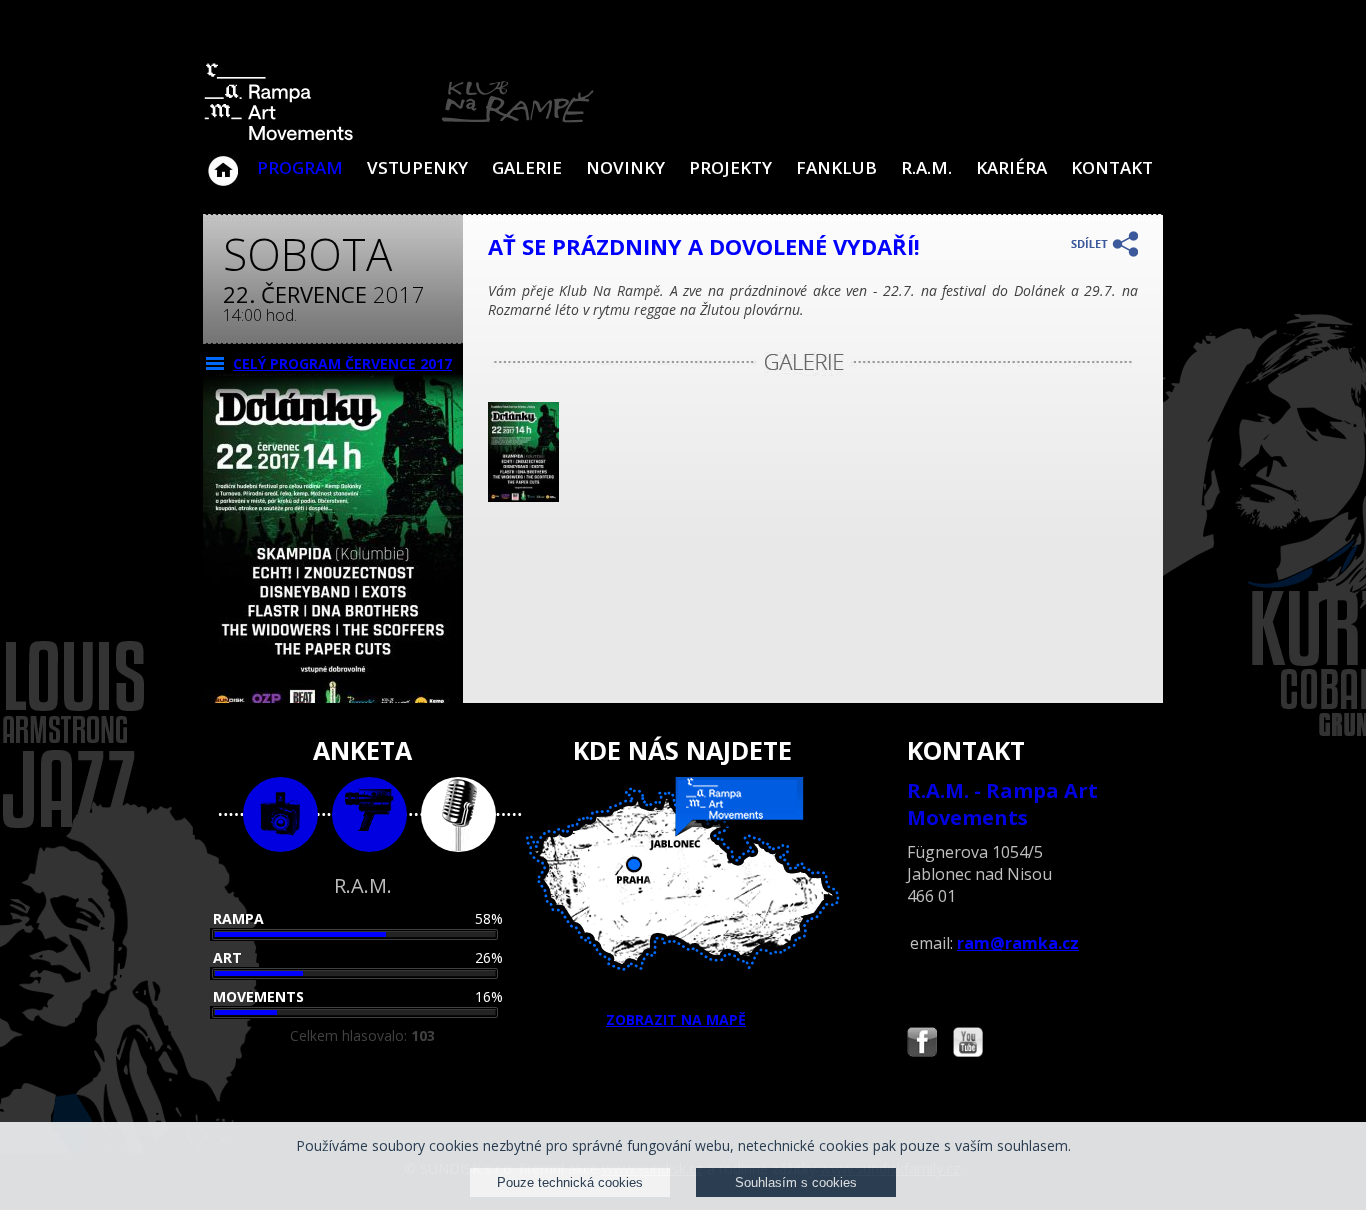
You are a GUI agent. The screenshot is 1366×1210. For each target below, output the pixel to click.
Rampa (238, 918)
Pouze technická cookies (570, 1182)
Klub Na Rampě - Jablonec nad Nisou (223, 161)
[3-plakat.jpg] (523, 496)
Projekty (730, 167)
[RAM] (399, 136)
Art (227, 957)
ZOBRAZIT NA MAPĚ (676, 1019)
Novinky (625, 167)
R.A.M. (926, 167)
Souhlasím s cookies (796, 1182)
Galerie (527, 167)
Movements (258, 996)
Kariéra (1011, 167)
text (458, 814)
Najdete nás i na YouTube (968, 1044)
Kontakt (1112, 167)
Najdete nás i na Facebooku (922, 1044)
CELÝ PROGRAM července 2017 (342, 363)
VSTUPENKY (417, 167)
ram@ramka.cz (1018, 943)
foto (280, 814)
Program (300, 167)
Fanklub (836, 167)
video (369, 814)
